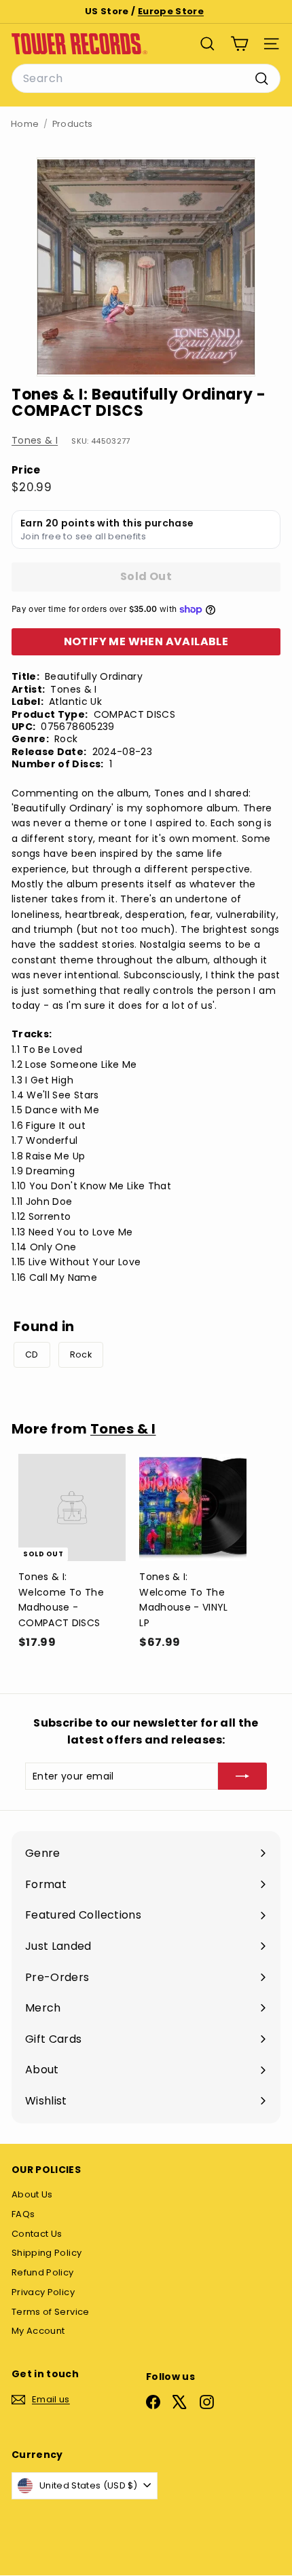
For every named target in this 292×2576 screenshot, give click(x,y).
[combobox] (146, 79)
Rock (81, 1354)
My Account (38, 2331)
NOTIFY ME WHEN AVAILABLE (146, 641)
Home (25, 124)
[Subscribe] (242, 1776)
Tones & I (35, 440)
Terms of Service (51, 2312)
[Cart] (239, 44)
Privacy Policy (43, 2292)
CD (32, 1354)
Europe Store (171, 11)
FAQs (23, 2214)
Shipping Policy (47, 2253)
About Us (32, 2194)
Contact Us (37, 2234)
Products (73, 124)
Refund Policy (43, 2272)
